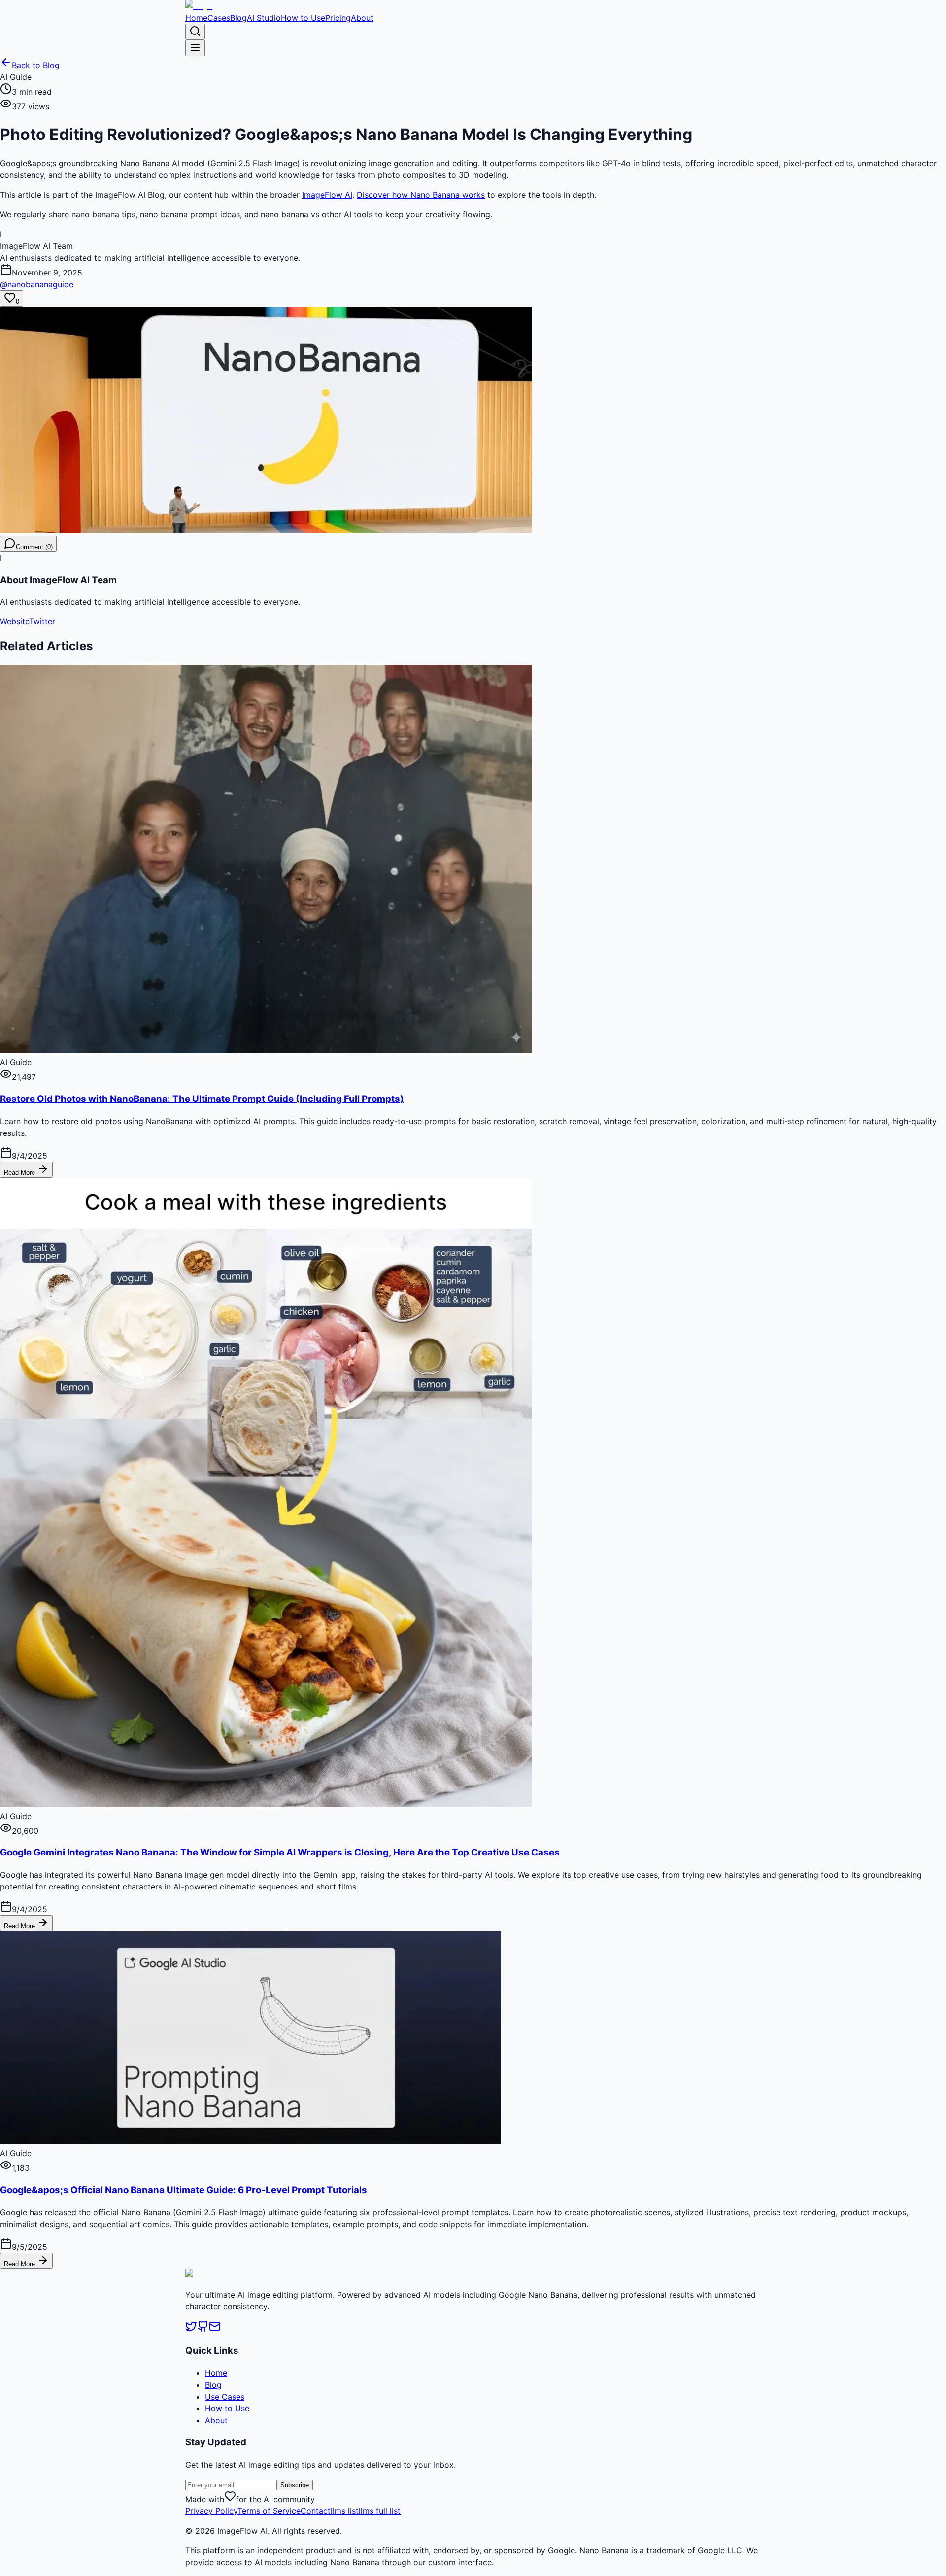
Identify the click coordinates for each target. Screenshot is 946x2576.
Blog (238, 18)
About (362, 18)
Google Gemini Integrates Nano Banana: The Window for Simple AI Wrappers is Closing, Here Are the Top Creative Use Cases (280, 1852)
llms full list (380, 2511)
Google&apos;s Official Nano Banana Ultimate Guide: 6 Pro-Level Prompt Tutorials (184, 2190)
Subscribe (295, 2485)
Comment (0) (34, 547)
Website (15, 621)
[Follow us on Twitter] (191, 2329)
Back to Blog (36, 65)
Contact (316, 2511)
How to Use (303, 18)
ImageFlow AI (327, 195)
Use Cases (225, 2397)
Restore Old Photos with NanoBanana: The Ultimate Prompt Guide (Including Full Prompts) (202, 1099)
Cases (219, 18)
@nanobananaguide (37, 284)
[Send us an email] (215, 2329)
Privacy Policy (211, 2511)
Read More (20, 1173)
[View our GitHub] (203, 2329)
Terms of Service (269, 2511)
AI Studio (264, 18)
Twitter (42, 621)
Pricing (338, 18)
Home (196, 18)
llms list (345, 2511)
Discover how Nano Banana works (421, 195)
